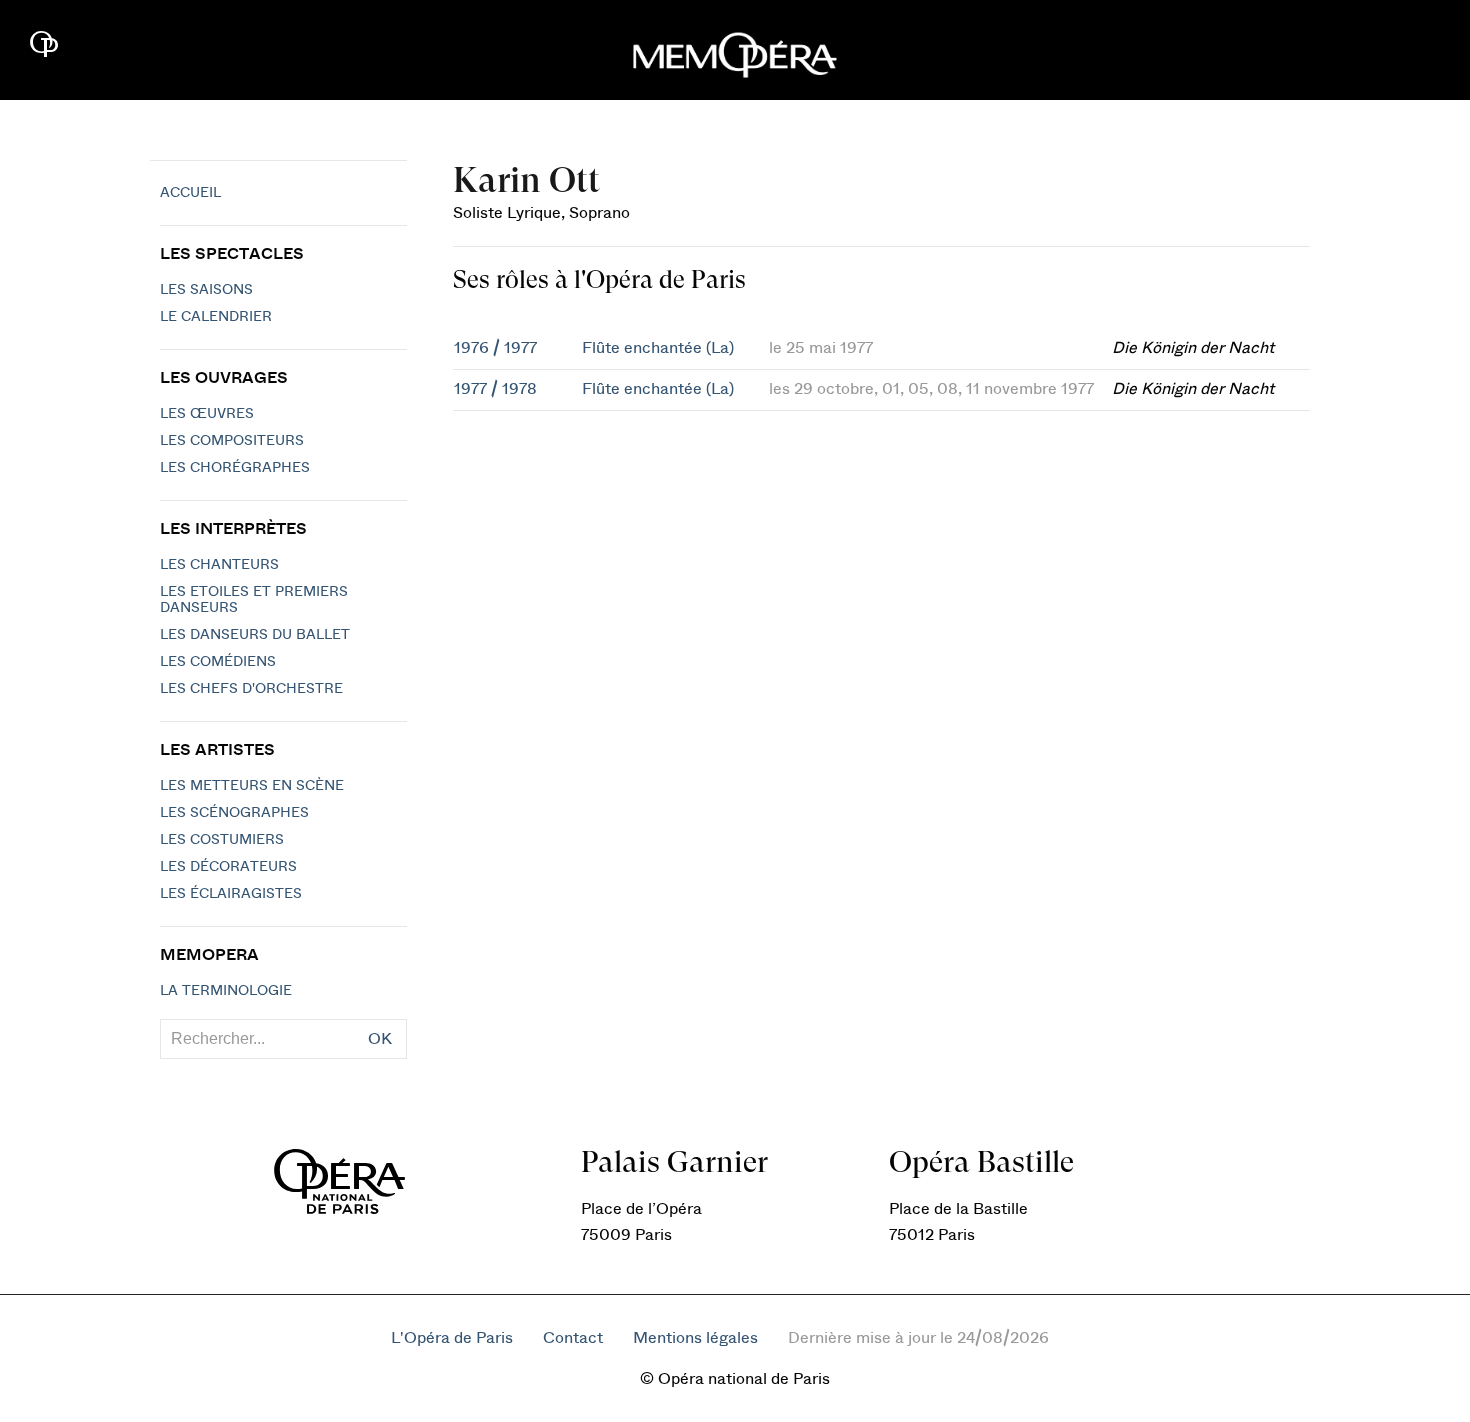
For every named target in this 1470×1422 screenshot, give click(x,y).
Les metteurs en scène (252, 786)
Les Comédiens (218, 662)
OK (380, 1039)
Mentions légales (695, 1338)
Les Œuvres (207, 414)
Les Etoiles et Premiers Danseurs (254, 600)
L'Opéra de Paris (452, 1338)
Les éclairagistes (231, 894)
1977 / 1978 (495, 389)
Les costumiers (222, 840)
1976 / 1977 (495, 348)
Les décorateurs (228, 867)
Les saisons (206, 290)
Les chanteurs (219, 565)
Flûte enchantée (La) (658, 348)
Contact (573, 1338)
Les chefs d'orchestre (251, 689)
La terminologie (226, 991)
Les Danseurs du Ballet (255, 635)
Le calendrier (216, 317)
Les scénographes (234, 813)
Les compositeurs (232, 441)
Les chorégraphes (235, 468)
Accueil (190, 193)
